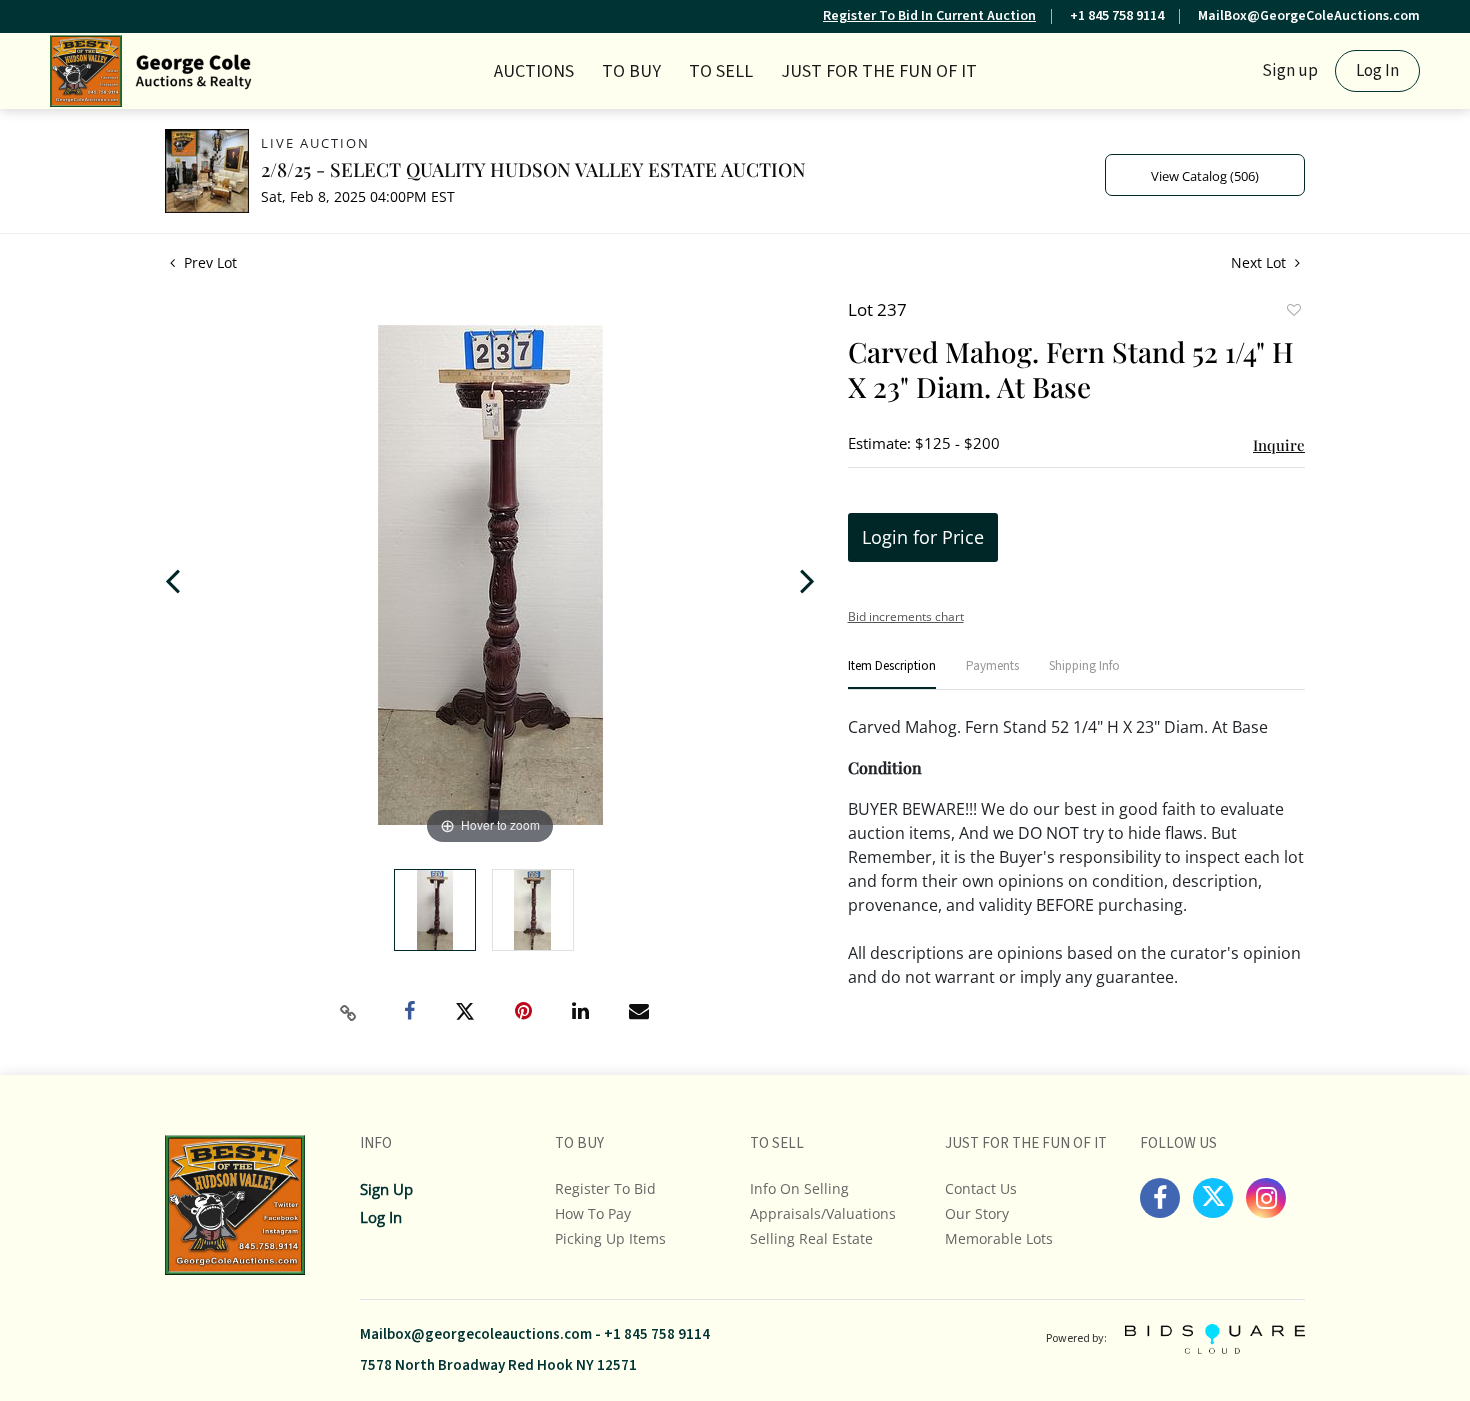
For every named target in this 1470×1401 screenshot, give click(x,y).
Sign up (1290, 71)
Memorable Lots (999, 1238)
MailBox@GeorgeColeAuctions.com (1309, 16)
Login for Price (923, 537)
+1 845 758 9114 (1117, 16)
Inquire (1279, 445)
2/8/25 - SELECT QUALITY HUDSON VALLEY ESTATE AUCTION (533, 169)
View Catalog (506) (1205, 176)
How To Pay (593, 1213)
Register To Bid (605, 1188)
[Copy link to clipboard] (349, 1013)
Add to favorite (1293, 312)
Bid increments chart (906, 616)
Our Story (977, 1213)
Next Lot (1260, 262)
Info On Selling (799, 1188)
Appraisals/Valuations (823, 1213)
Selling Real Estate (811, 1238)
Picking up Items (610, 1238)
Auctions (534, 71)
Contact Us (981, 1188)
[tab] (892, 674)
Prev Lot (208, 262)
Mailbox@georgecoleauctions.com (476, 1334)
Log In (1377, 71)
